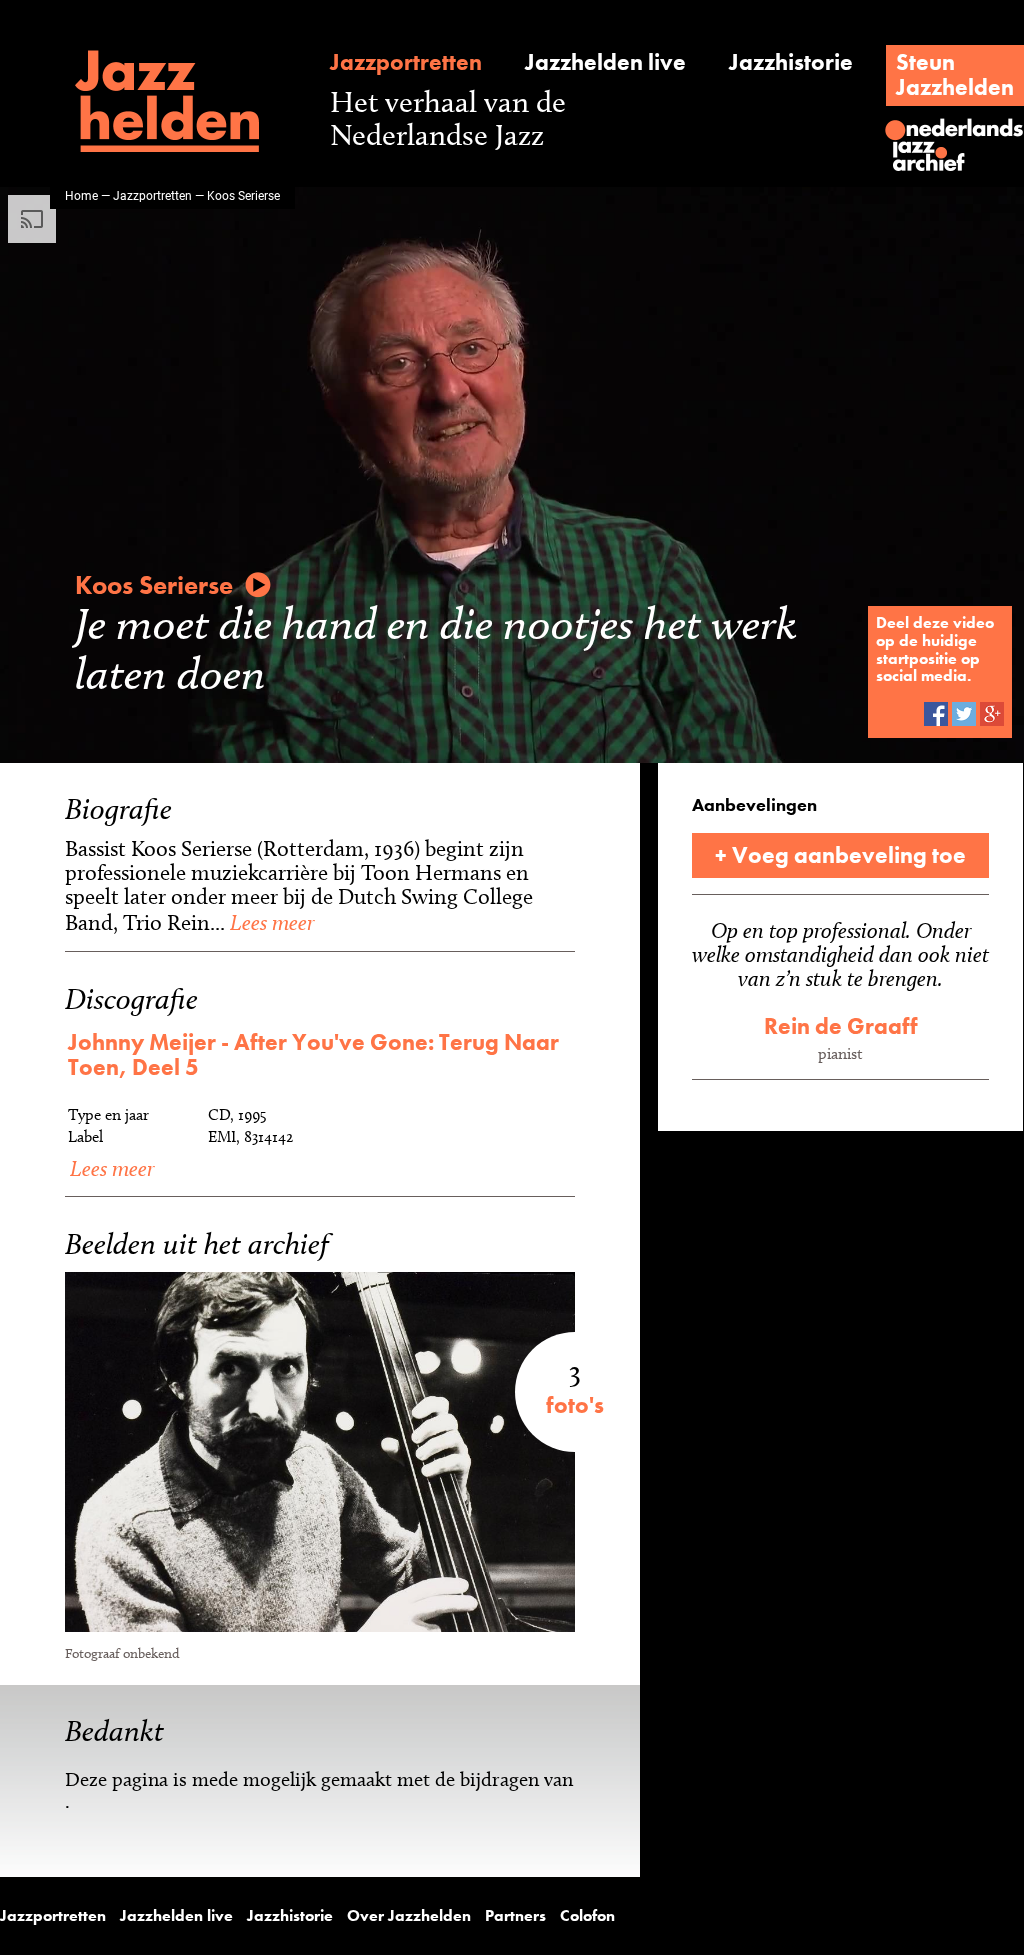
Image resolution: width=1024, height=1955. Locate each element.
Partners (515, 1916)
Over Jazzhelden (409, 1916)
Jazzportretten (406, 62)
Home (81, 195)
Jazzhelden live (605, 62)
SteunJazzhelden (955, 74)
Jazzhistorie (791, 62)
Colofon (587, 1916)
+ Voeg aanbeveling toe (840, 855)
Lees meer (269, 922)
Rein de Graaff (841, 1026)
